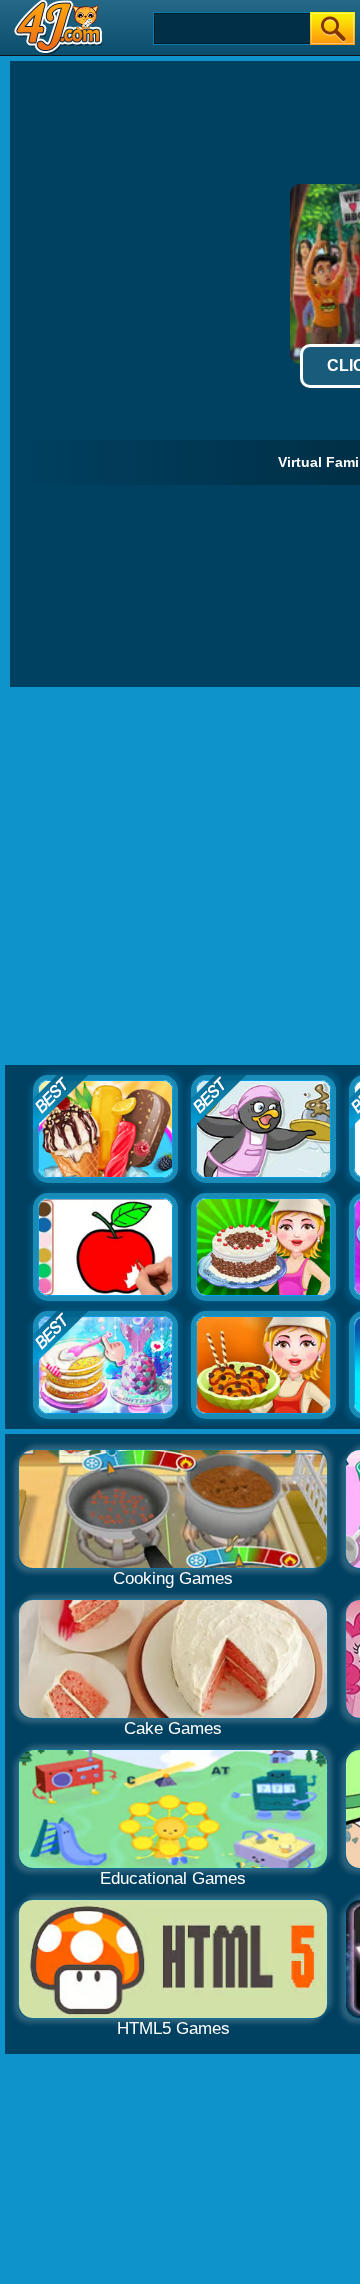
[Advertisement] (180, 877)
